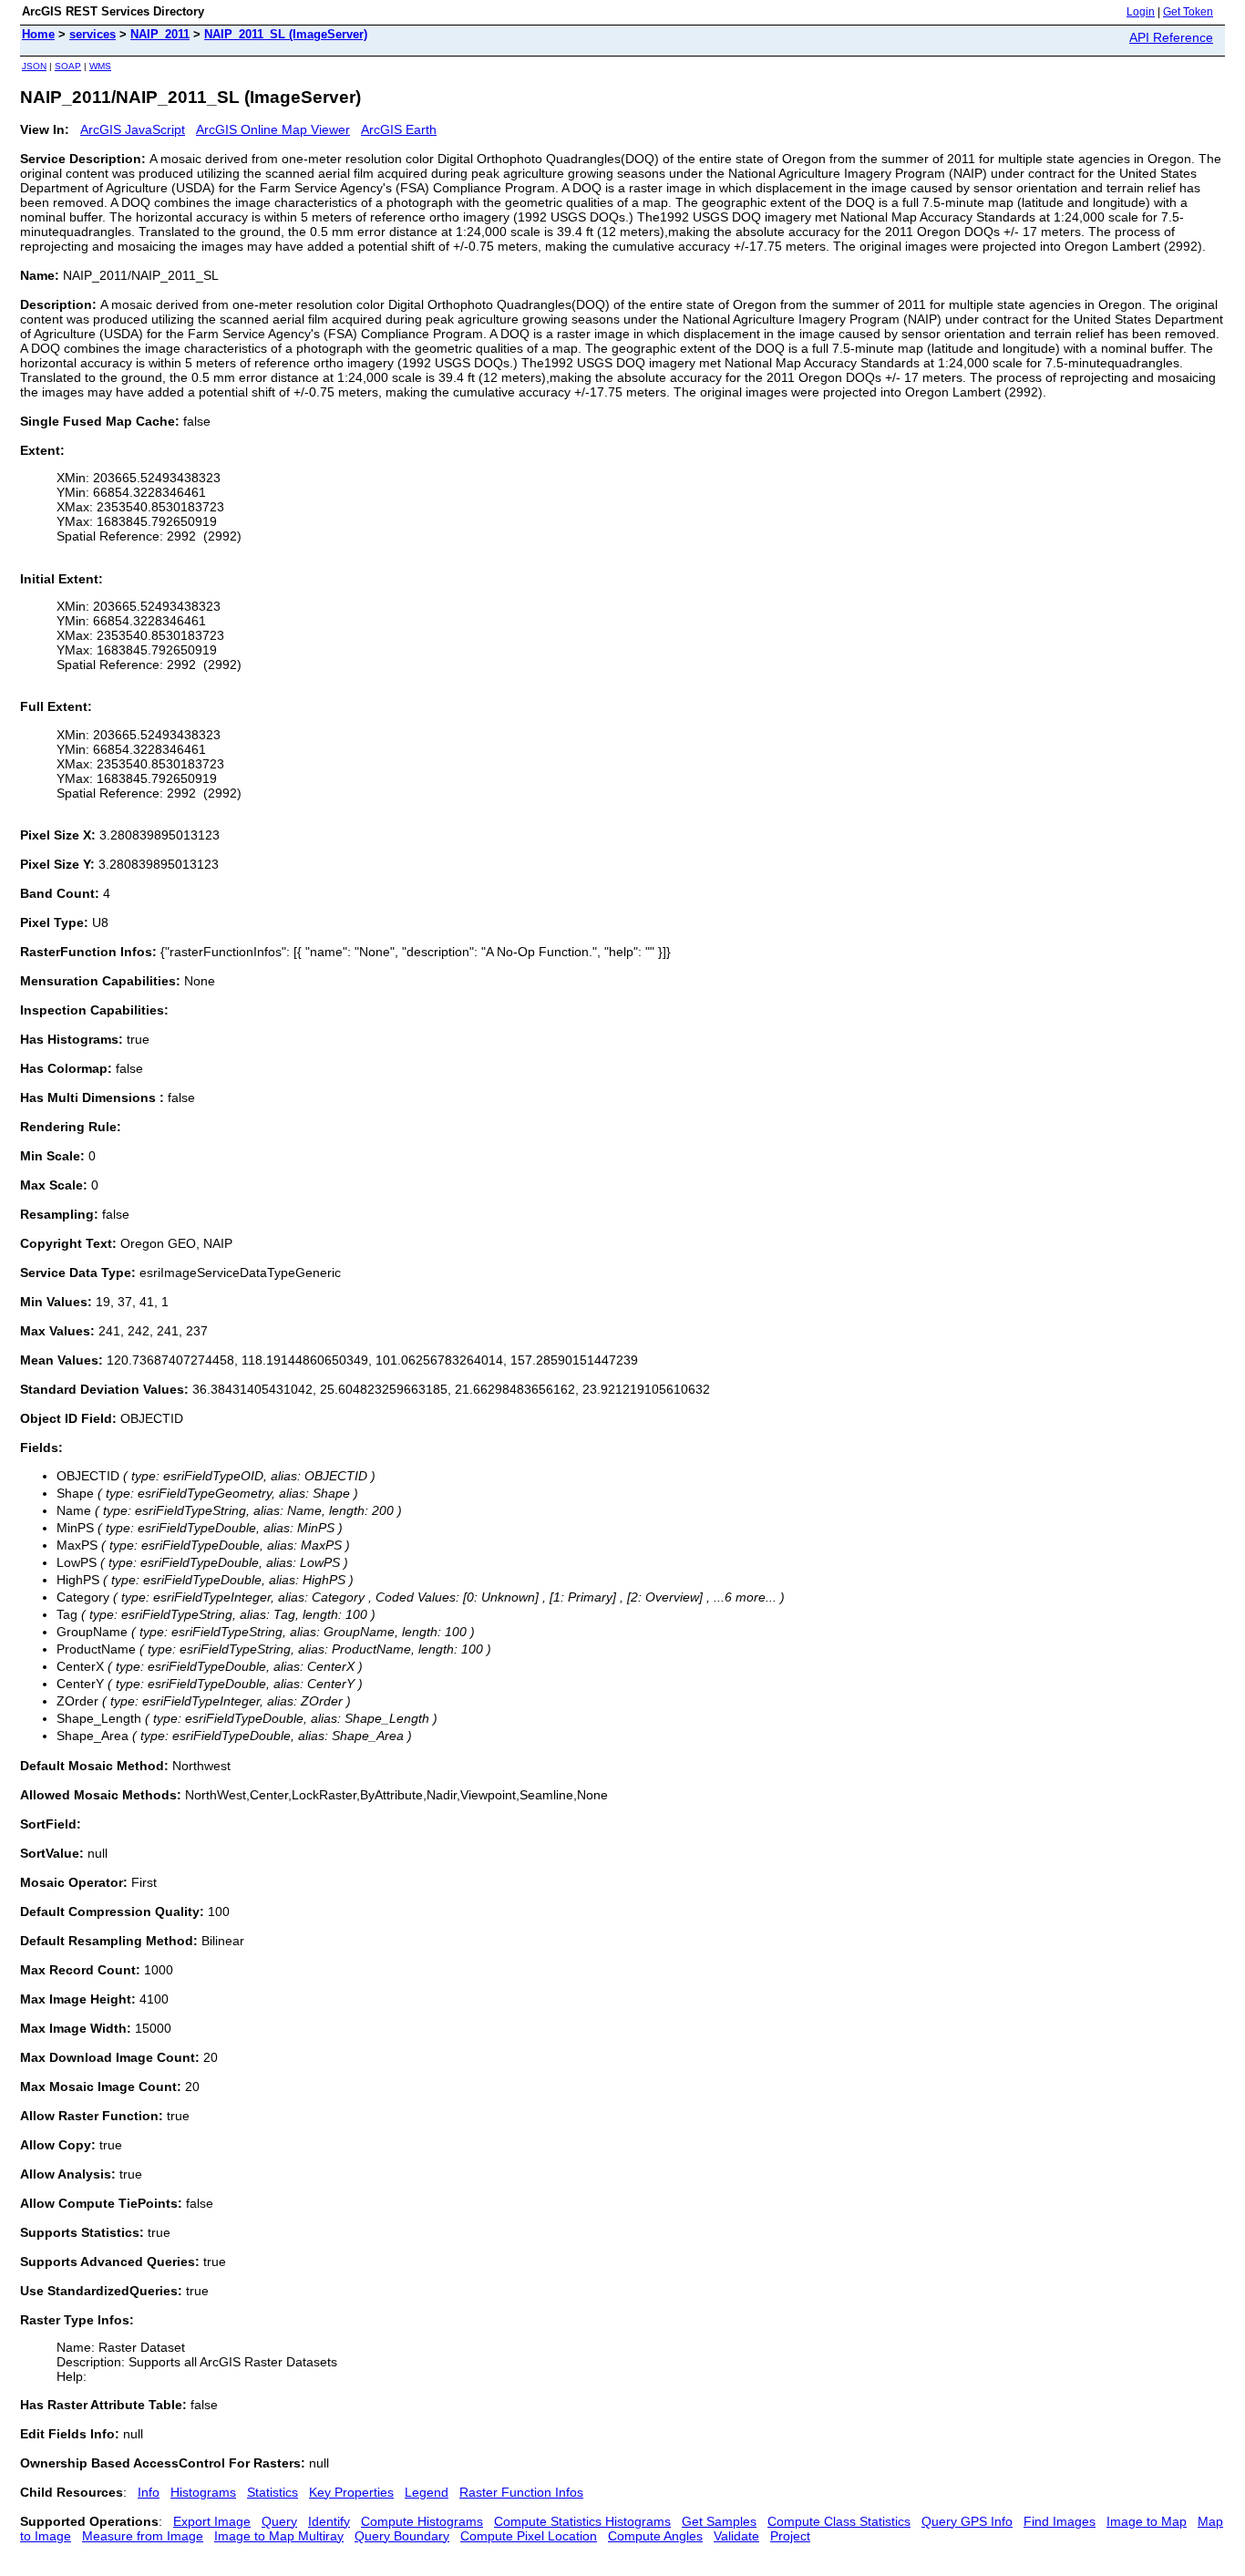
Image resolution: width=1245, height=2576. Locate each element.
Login (1141, 12)
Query (279, 2521)
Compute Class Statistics (839, 2521)
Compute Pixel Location (529, 2536)
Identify (329, 2521)
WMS (100, 66)
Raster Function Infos (521, 2492)
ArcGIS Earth (399, 129)
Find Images (1060, 2521)
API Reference (1171, 37)
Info (149, 2492)
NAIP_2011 (160, 34)
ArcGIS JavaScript (133, 129)
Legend (427, 2492)
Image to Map (1147, 2521)
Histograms (203, 2492)
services (93, 34)
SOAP (68, 66)
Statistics (273, 2492)
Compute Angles (655, 2536)
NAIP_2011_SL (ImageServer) (286, 34)
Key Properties (351, 2492)
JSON (34, 66)
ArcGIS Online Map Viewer (273, 129)
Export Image (212, 2521)
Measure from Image (143, 2536)
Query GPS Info (967, 2521)
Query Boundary (402, 2536)
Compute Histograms (422, 2521)
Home (38, 34)
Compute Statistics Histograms (582, 2521)
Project (790, 2536)
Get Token (1188, 12)
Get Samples (719, 2521)
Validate (736, 2536)
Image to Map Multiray (279, 2536)
